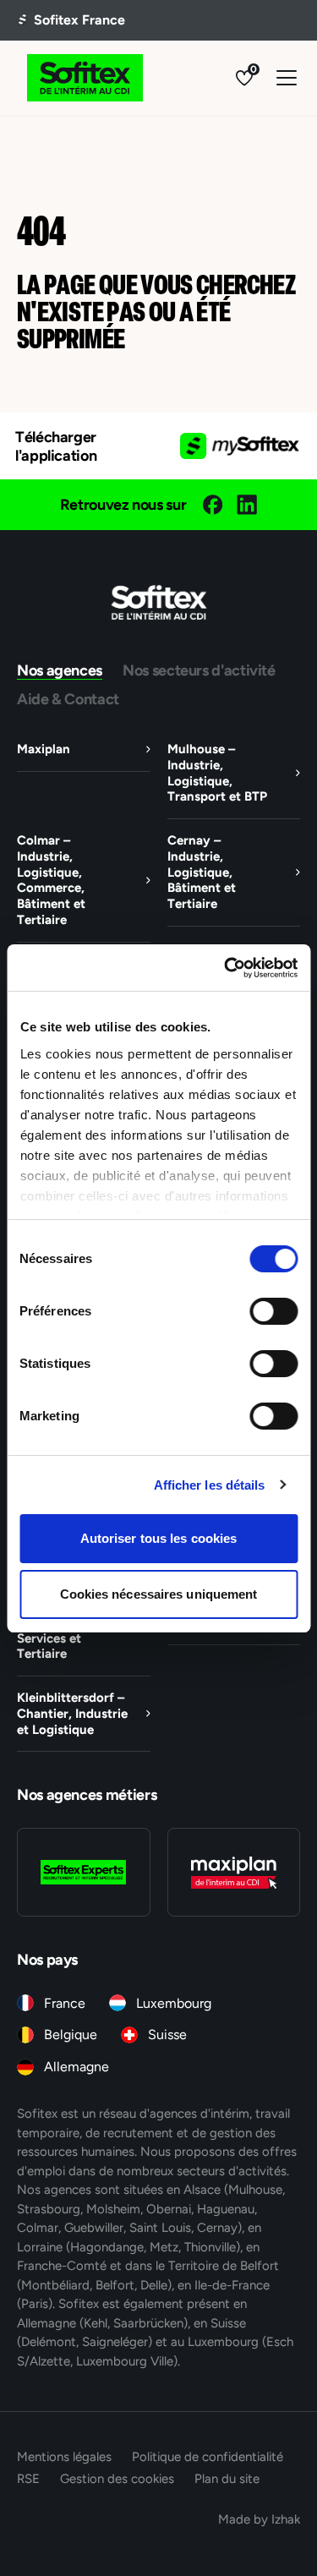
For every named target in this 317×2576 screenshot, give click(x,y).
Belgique (71, 2035)
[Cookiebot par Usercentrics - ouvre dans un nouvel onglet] (226, 968)
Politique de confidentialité (208, 2456)
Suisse (167, 2035)
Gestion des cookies (117, 2478)
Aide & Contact (68, 699)
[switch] (273, 1311)
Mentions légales (64, 2456)
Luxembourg (174, 2003)
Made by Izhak (259, 2519)
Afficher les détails (210, 1485)
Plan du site (227, 2478)
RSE (28, 2478)
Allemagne (77, 2067)
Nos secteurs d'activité (199, 670)
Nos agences (60, 670)
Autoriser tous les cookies (159, 1538)
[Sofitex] (85, 78)
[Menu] (287, 78)
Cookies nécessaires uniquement (159, 1594)
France (65, 2003)
